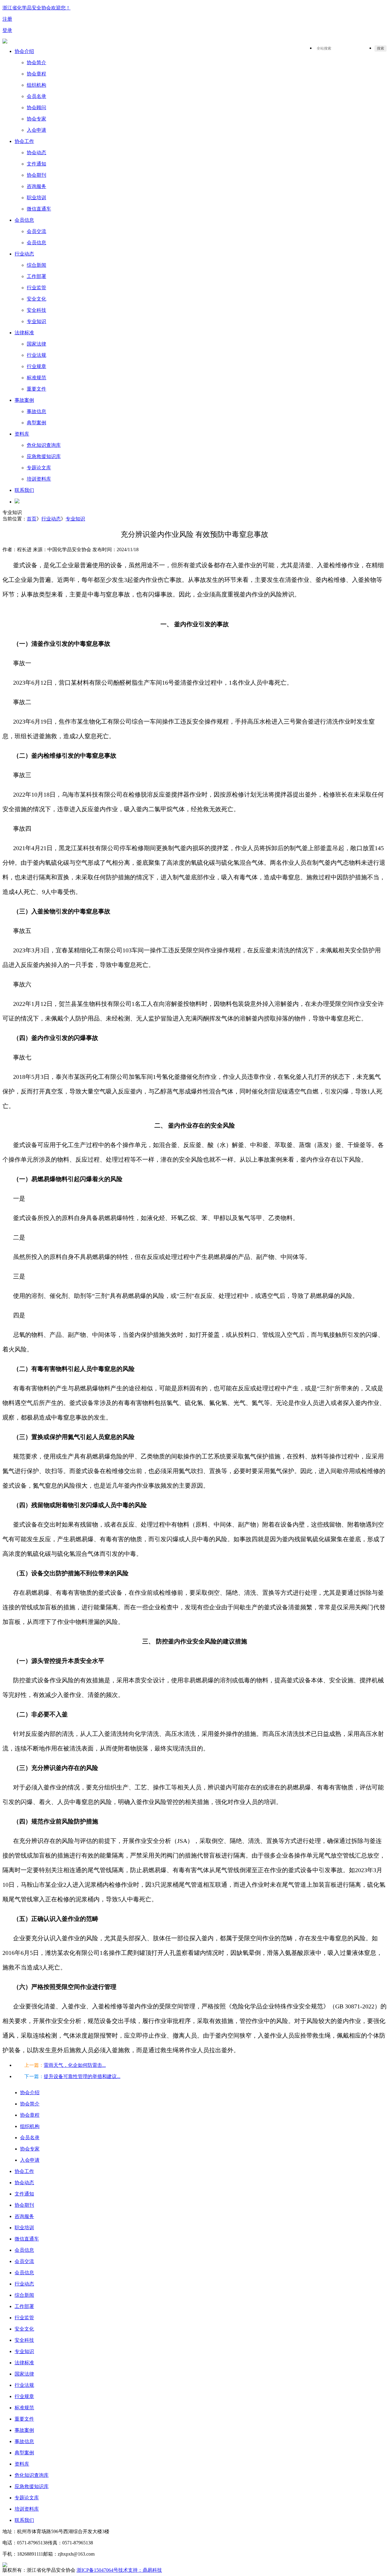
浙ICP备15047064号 (97, 2570)
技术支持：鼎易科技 (140, 2570)
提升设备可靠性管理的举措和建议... (82, 2076)
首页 (32, 519)
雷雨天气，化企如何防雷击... (75, 2065)
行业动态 (51, 519)
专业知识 (75, 519)
